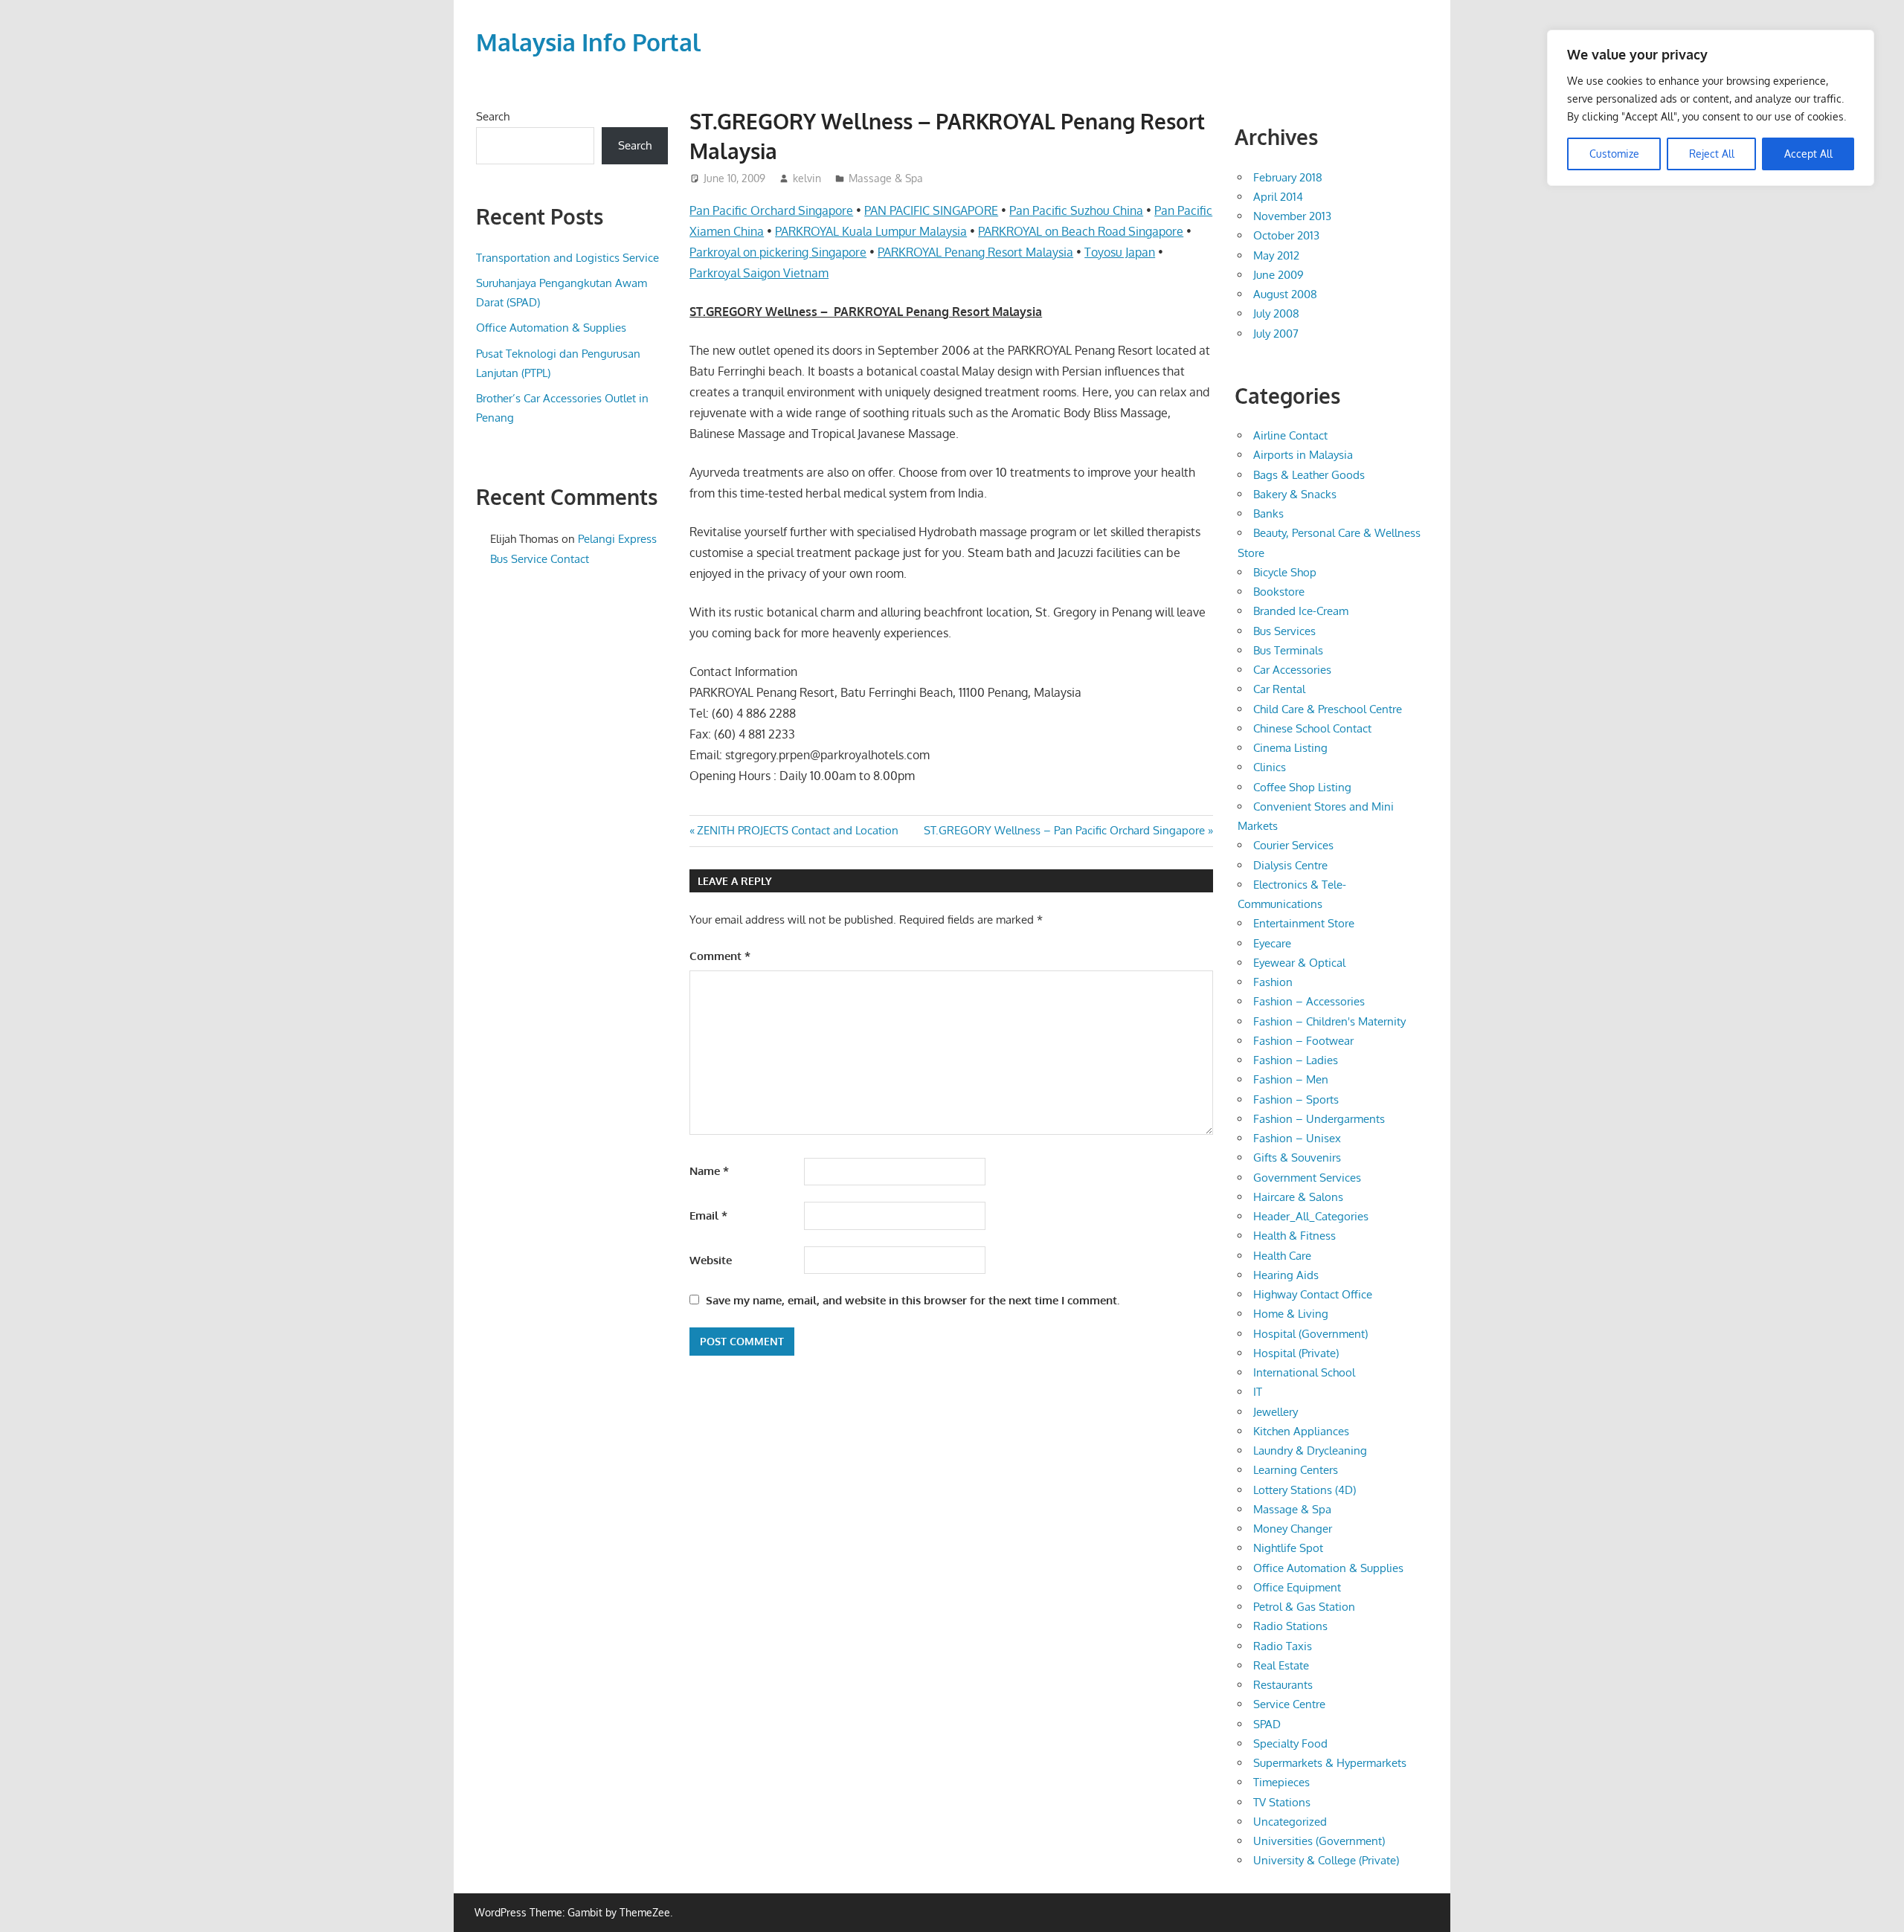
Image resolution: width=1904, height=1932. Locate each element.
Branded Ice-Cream (1301, 611)
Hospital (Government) (1310, 1334)
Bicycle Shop (1285, 572)
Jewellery (1276, 1412)
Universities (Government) (1319, 1841)
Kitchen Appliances (1301, 1431)
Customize (1614, 154)
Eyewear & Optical (1299, 963)
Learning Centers (1296, 1470)
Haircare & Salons (1298, 1197)
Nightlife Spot (1288, 1548)
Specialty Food (1290, 1743)
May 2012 (1276, 255)
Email (708, 1215)
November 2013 (1292, 216)
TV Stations (1282, 1802)
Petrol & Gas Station (1304, 1607)
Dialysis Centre (1290, 865)
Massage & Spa (886, 178)
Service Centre (1289, 1704)
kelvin (807, 178)
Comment (720, 956)
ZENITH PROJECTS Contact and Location (797, 830)
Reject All (1712, 154)
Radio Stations (1290, 1626)
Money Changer (1293, 1529)
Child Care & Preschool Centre (1328, 709)
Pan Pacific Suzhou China (1076, 210)
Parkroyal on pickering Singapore (778, 252)
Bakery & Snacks (1295, 494)
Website (711, 1260)
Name (709, 1171)
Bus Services (1284, 631)
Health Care (1282, 1256)
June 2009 (1279, 275)
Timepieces (1281, 1782)
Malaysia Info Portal (588, 42)
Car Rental (1279, 689)
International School (1304, 1372)
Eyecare (1272, 943)
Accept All (1808, 154)
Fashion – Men (1291, 1079)
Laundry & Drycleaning (1310, 1450)
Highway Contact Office (1313, 1294)
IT (1258, 1392)
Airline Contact (1290, 435)
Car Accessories (1292, 670)
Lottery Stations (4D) (1305, 1490)
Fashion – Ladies (1296, 1060)
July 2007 (1276, 334)
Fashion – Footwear (1303, 1041)
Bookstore (1279, 592)
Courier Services (1293, 845)
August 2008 (1285, 294)
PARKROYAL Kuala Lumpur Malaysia (871, 231)
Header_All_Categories (1311, 1216)
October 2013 (1286, 235)
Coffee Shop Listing (1302, 787)
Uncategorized (1290, 1822)
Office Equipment (1297, 1587)
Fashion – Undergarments (1319, 1119)
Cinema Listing (1290, 748)
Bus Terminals (1288, 650)
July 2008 (1276, 313)
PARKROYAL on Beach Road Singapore (1081, 231)
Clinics (1270, 767)
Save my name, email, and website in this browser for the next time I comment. (913, 1300)
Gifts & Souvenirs (1297, 1157)
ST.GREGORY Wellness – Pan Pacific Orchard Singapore (1064, 830)
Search (493, 116)
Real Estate (1281, 1665)
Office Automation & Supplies (551, 328)
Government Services (1307, 1178)
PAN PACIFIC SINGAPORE (931, 210)
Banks (1268, 513)
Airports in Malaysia (1303, 455)
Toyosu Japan (1120, 252)
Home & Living (1291, 1314)
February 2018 (1288, 177)
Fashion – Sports (1296, 1099)
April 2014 (1278, 197)
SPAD (1267, 1724)
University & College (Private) (1326, 1860)
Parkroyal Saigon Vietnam (759, 273)
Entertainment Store (1304, 923)
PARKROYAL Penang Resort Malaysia (975, 252)
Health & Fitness (1294, 1236)
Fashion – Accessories (1309, 1001)
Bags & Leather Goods (1309, 475)
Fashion (1273, 982)
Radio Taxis (1283, 1646)
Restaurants (1283, 1685)
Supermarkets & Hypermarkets (1330, 1763)
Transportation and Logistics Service (567, 258)
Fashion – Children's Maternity (1329, 1021)
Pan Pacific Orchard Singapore (771, 210)
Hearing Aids (1286, 1275)
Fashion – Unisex (1297, 1138)
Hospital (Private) (1296, 1353)
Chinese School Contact (1312, 728)
